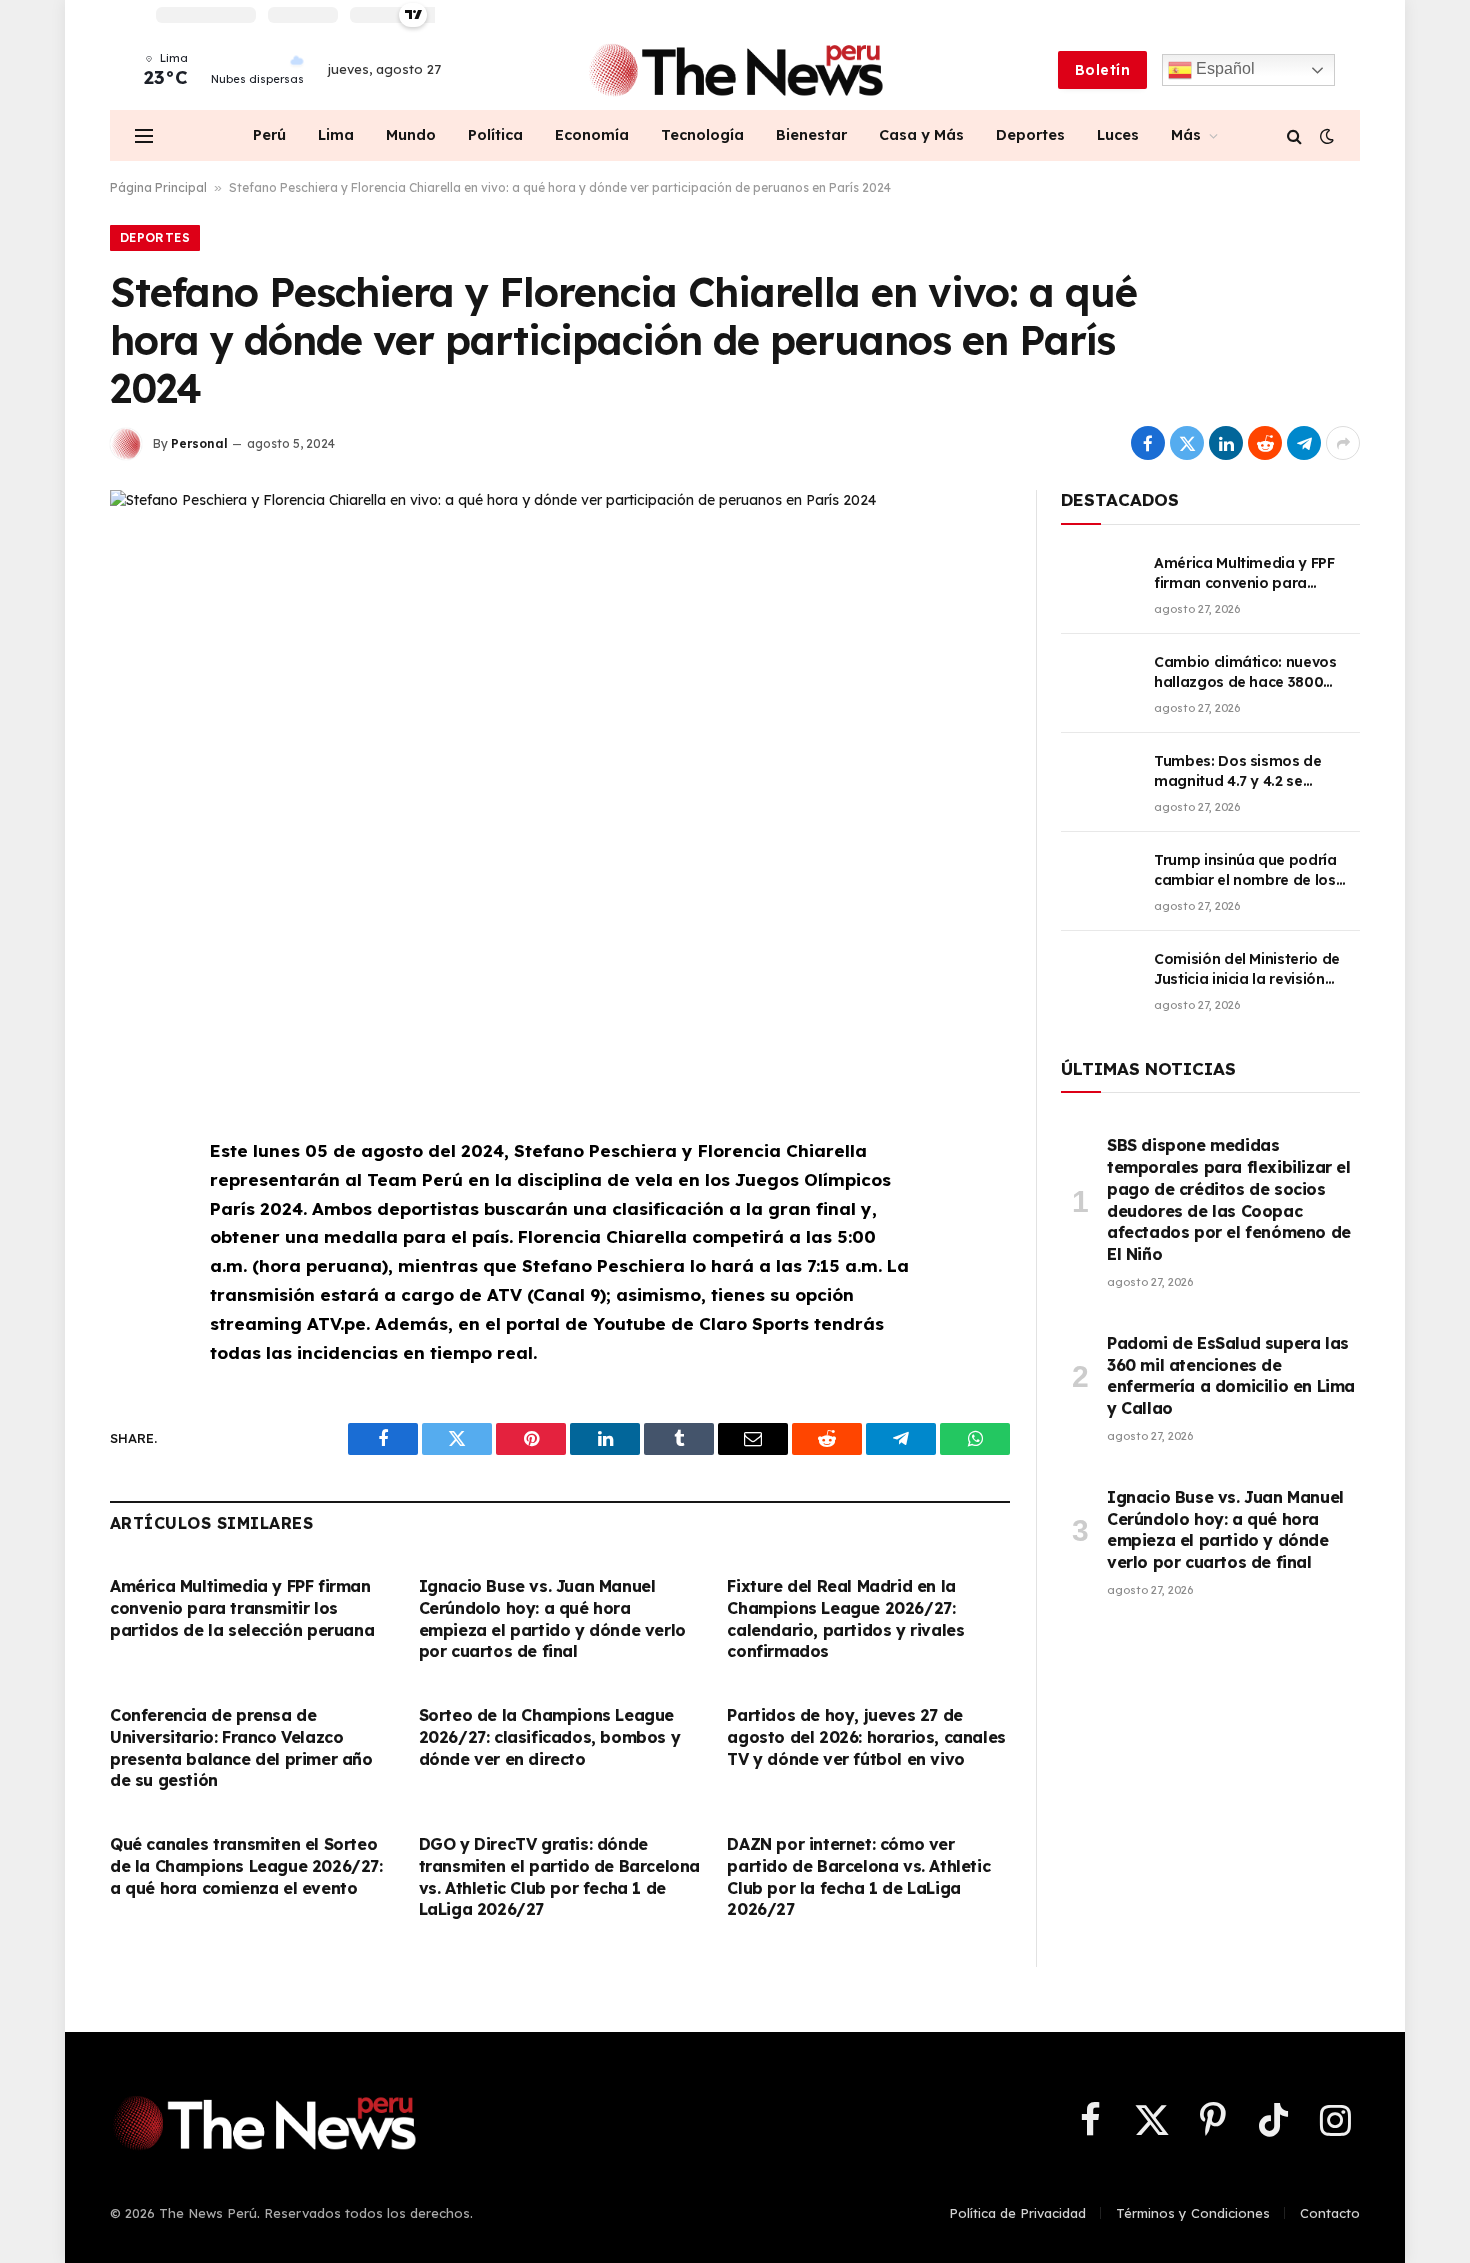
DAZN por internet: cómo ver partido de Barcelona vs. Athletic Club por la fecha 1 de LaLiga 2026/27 (858, 1876)
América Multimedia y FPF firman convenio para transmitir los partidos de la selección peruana (242, 1608)
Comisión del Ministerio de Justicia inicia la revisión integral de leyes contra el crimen (1247, 969)
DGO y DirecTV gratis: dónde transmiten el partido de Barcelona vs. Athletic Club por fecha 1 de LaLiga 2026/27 (559, 1876)
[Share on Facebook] (1148, 443)
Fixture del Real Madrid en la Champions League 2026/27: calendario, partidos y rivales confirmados (845, 1618)
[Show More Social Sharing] (1343, 443)
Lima (336, 135)
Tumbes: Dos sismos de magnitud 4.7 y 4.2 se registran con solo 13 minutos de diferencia (1238, 771)
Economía (592, 135)
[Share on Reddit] (1265, 443)
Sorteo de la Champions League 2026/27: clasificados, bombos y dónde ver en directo (550, 1737)
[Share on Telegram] (1304, 443)
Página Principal (158, 187)
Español (1223, 68)
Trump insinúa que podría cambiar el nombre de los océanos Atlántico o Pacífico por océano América (1255, 870)
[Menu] (144, 135)
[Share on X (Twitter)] (1187, 443)
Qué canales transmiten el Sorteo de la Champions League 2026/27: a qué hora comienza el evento (246, 1866)
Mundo (411, 135)
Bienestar (811, 135)
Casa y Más (921, 135)
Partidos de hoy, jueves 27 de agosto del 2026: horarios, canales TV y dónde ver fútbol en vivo (866, 1737)
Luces (1118, 135)
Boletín (1102, 70)
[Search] (1294, 135)
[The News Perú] (735, 70)
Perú (269, 135)
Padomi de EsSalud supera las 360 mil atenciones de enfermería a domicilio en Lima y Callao (1231, 1375)
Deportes (1030, 135)
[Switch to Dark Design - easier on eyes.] (1325, 136)
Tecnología (702, 135)
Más (1186, 135)
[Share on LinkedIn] (1226, 443)
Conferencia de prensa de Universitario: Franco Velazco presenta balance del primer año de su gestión (241, 1747)
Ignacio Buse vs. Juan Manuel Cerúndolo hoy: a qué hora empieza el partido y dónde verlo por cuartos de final (552, 1618)
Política (495, 135)
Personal (199, 443)
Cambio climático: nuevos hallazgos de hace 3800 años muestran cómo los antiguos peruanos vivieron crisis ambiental (1251, 672)
